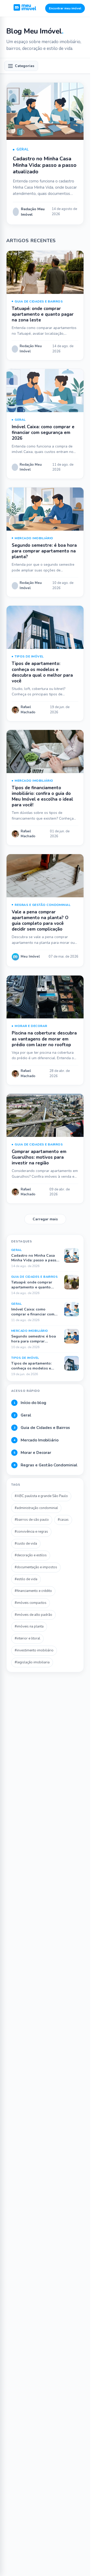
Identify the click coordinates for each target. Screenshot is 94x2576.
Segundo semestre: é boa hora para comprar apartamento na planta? (44, 551)
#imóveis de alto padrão (33, 1615)
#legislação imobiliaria (32, 1662)
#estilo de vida (26, 1579)
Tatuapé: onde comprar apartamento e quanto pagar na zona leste (43, 314)
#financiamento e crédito (33, 1591)
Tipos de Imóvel (29, 656)
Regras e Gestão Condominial (43, 905)
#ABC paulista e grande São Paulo (41, 1496)
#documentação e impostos (36, 1567)
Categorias (25, 66)
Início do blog (30, 1403)
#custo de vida (26, 1544)
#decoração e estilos (31, 1555)
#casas (63, 1520)
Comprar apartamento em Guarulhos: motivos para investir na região (39, 1157)
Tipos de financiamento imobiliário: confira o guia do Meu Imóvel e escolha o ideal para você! (42, 796)
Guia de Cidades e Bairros (39, 301)
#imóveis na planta (29, 1626)
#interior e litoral (27, 1638)
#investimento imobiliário (34, 1650)
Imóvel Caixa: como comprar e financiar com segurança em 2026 (43, 433)
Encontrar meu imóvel (65, 8)
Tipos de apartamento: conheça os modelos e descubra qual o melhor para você (42, 672)
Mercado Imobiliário (34, 538)
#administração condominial (36, 1508)
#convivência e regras (31, 1532)
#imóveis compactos (31, 1603)
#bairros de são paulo (32, 1520)
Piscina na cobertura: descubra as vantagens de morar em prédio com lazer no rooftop (44, 1039)
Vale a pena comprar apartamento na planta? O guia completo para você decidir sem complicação (40, 921)
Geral (23, 149)
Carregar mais (45, 1219)
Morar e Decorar (31, 1026)
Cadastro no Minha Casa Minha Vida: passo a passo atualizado (45, 165)
